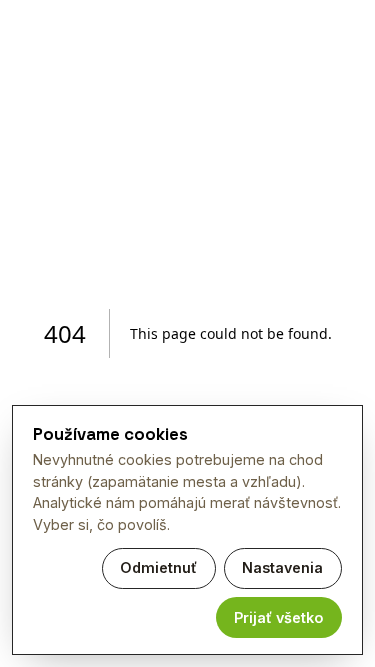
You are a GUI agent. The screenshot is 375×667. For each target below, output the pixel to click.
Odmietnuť (158, 567)
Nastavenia (282, 567)
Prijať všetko (278, 617)
